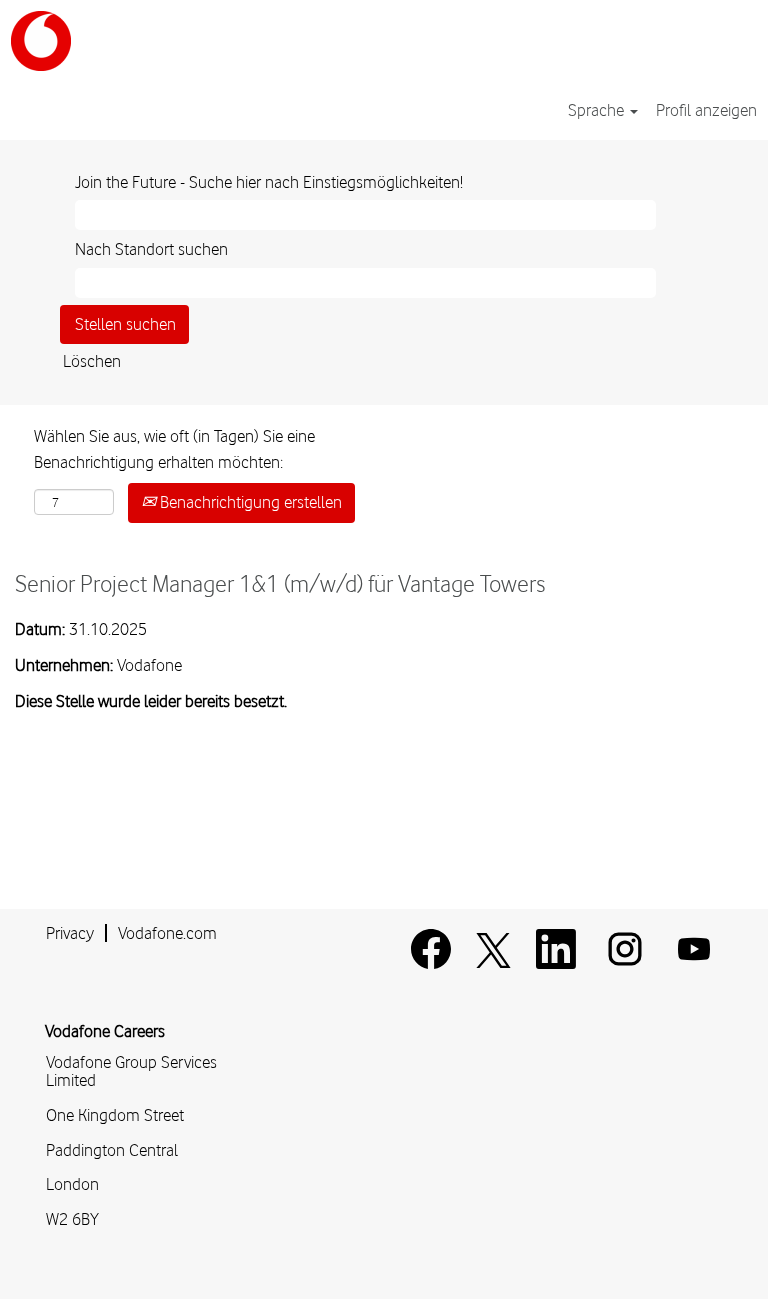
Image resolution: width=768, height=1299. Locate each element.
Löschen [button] (92, 361)
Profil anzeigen (706, 110)
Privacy (70, 933)
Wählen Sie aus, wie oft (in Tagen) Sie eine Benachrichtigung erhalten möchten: (174, 449)
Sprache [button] (598, 110)
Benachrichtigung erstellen (249, 502)
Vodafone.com (167, 933)
